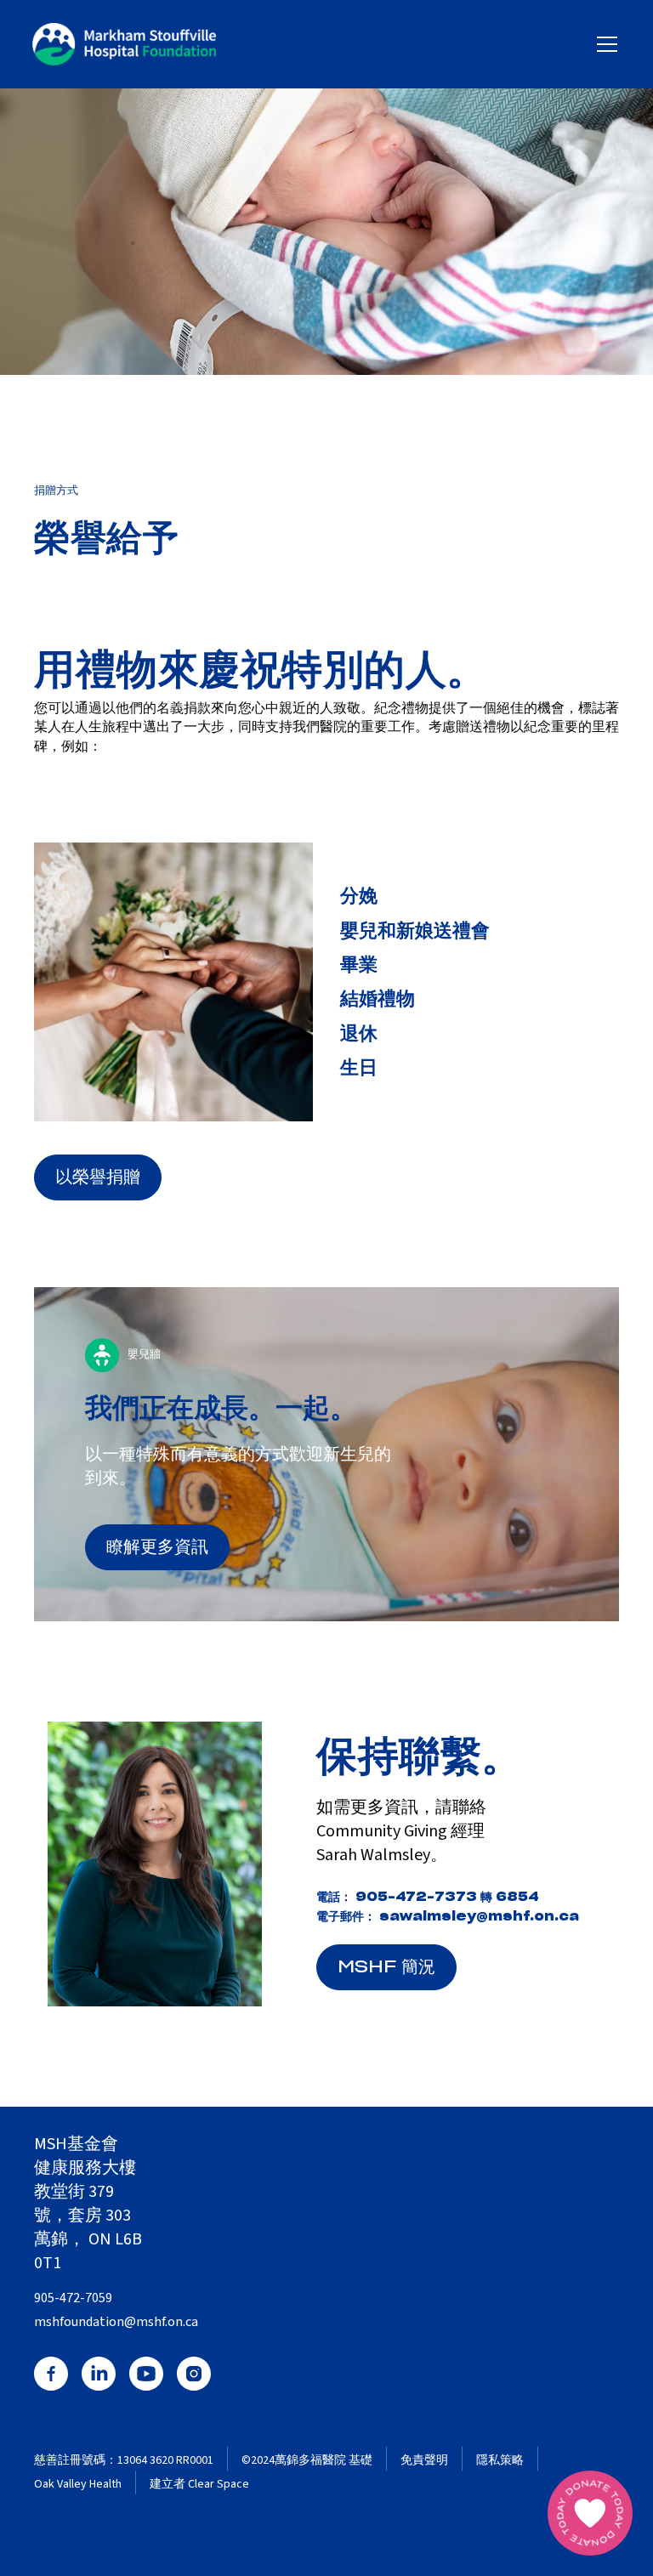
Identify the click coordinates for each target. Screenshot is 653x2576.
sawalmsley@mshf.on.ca (479, 1917)
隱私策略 (500, 2461)
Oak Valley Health (78, 2485)
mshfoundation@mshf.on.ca (116, 2322)
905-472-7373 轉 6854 (447, 1897)
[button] (604, 44)
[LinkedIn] (99, 2374)
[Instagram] (194, 2374)
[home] (124, 44)
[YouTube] (146, 2374)
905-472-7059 (73, 2298)
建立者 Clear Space (199, 2485)
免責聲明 (424, 2461)
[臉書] (51, 2374)
